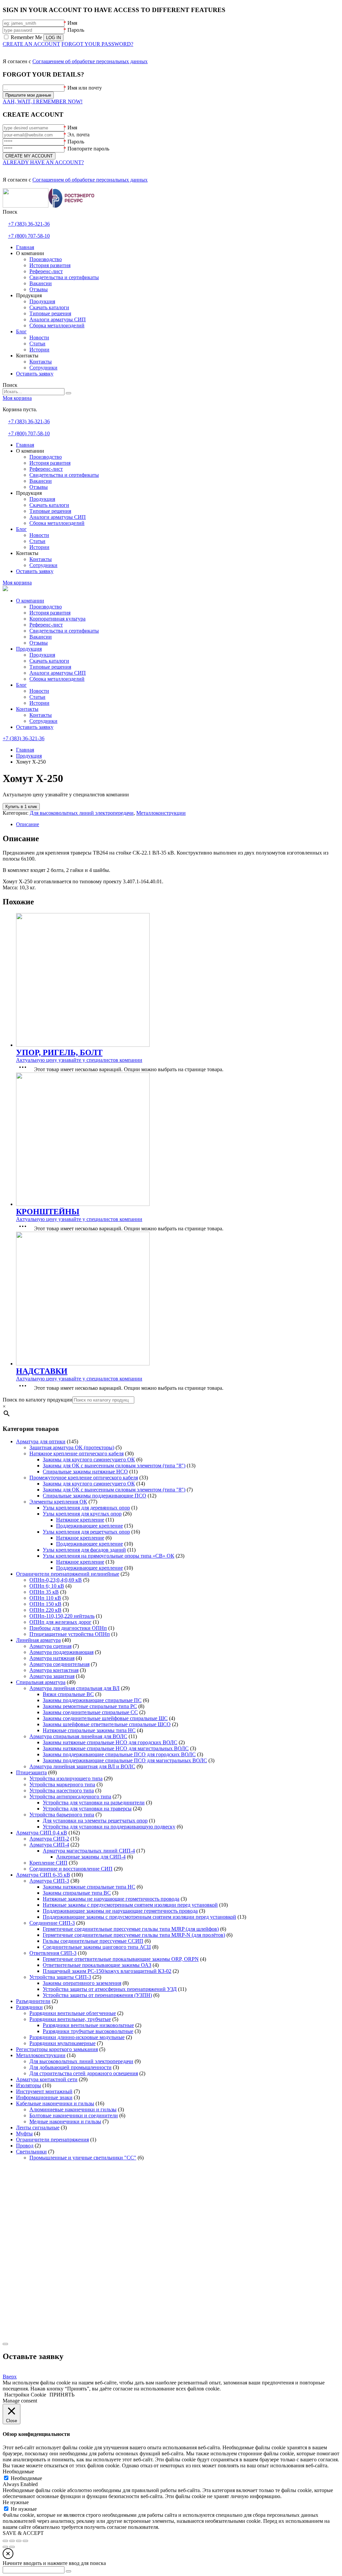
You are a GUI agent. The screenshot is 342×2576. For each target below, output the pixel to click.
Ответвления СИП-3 (53, 1953)
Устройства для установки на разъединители (94, 1803)
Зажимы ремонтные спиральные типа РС (90, 1706)
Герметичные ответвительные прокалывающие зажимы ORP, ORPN (121, 1959)
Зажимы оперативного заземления (82, 1983)
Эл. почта (78, 135)
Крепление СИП (48, 1863)
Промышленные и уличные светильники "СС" (83, 2158)
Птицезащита (31, 1772)
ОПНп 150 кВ (45, 1604)
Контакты (27, 709)
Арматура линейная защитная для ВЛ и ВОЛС (82, 1766)
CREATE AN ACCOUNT (31, 44)
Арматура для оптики (41, 1441)
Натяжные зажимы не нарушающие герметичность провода (111, 1899)
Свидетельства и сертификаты (64, 631)
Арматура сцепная (50, 1646)
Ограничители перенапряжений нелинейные (68, 1574)
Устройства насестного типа (62, 1790)
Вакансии (41, 637)
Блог (21, 685)
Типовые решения (50, 667)
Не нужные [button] (16, 2502)
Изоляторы (29, 2085)
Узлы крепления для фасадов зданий (84, 1550)
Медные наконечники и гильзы (65, 2121)
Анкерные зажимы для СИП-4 (91, 1857)
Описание (28, 824)
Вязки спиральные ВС (68, 1694)
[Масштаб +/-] (5, 2541)
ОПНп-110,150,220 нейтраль (62, 1616)
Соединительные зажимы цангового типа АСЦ (97, 1947)
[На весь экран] (12, 2541)
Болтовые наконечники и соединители (74, 2115)
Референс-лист (46, 625)
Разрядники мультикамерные (62, 2043)
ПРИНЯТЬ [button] (62, 2395)
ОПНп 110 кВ (45, 1598)
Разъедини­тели (33, 2001)
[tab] (178, 824)
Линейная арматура (38, 1640)
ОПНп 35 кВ (44, 1592)
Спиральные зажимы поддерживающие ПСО (95, 1496)
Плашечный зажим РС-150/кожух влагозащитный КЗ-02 (107, 1971)
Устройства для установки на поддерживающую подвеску (109, 1827)
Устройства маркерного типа (62, 1784)
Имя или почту (85, 88)
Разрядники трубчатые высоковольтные (88, 2031)
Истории (39, 703)
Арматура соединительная (59, 1664)
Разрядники (29, 2007)
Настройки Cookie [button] (25, 2395)
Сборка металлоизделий (57, 679)
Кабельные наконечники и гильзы (55, 2103)
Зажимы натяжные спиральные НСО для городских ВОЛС (110, 1742)
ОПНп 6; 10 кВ (47, 1586)
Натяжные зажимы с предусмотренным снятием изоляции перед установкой (130, 1905)
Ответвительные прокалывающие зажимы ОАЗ (97, 1965)
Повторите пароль (88, 149)
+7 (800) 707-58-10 (29, 236)
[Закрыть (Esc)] (25, 2541)
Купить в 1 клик (21, 807)
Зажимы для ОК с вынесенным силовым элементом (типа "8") (114, 1466)
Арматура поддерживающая (61, 1652)
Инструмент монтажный (44, 2091)
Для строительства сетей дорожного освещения (84, 2073)
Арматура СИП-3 (49, 1881)
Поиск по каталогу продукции (38, 1400)
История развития (50, 613)
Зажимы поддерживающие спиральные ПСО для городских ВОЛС (119, 1754)
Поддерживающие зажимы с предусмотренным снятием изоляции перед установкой (139, 1917)
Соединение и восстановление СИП (71, 1869)
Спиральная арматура (41, 1682)
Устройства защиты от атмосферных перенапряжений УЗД (110, 1989)
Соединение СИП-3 (52, 1923)
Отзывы (39, 643)
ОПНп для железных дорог (60, 1622)
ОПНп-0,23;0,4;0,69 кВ (56, 1580)
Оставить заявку (35, 727)
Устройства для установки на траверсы (87, 1809)
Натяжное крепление (80, 1520)
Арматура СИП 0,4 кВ (42, 1833)
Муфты (24, 2134)
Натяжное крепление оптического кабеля (76, 1453)
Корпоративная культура (57, 619)
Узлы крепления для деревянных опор (86, 1508)
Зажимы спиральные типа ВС (77, 1893)
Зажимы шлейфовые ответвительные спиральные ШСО (107, 1724)
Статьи (37, 697)
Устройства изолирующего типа (66, 1778)
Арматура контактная (54, 1670)
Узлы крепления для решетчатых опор (86, 1532)
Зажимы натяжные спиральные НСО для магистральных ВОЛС (116, 1748)
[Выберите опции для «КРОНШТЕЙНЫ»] (24, 1228)
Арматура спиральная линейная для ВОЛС (78, 1736)
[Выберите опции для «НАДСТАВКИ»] (24, 1388)
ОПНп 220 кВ (45, 1610)
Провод (25, 2146)
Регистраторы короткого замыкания (57, 2049)
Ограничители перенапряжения (52, 2140)
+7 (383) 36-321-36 (29, 224)
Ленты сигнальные (38, 2127)
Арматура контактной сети (47, 2079)
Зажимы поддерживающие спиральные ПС (92, 1700)
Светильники (31, 2152)
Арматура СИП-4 (49, 1845)
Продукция (29, 649)
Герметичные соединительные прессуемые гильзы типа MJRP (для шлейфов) (131, 1929)
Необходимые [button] (18, 2472)
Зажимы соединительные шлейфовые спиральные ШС (105, 1718)
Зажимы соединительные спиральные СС (90, 1712)
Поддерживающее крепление (90, 1526)
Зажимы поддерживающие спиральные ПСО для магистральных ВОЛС (125, 1760)
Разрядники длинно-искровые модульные (77, 2037)
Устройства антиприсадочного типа (70, 1797)
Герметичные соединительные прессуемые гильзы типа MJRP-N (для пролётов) (134, 1935)
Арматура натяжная (52, 1658)
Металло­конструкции (161, 813)
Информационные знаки (44, 2097)
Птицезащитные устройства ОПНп (70, 1634)
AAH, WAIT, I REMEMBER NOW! (43, 101)
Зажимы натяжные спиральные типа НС (89, 1887)
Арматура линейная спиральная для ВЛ (74, 1688)
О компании (30, 601)
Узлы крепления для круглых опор (82, 1514)
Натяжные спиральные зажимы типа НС (89, 1730)
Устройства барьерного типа (62, 1815)
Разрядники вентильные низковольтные (88, 2025)
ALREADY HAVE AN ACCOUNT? (43, 162)
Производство (46, 607)
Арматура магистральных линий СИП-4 (89, 1851)
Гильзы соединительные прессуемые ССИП (93, 1941)
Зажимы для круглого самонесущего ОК (89, 1460)
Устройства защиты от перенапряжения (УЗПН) (97, 1995)
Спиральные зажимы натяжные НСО (85, 1472)
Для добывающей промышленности (70, 2067)
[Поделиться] (19, 2541)
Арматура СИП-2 (49, 1839)
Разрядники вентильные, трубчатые (70, 2019)
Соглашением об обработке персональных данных (90, 61)
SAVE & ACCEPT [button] (23, 2533)
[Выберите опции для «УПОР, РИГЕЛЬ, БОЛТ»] (24, 1069)
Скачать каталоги (49, 661)
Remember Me (26, 37)
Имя (72, 23)
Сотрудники (43, 721)
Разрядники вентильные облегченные (73, 2013)
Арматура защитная (52, 1676)
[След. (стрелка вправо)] (12, 2547)
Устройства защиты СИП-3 (60, 1977)
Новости (39, 691)
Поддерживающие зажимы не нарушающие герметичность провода (120, 1911)
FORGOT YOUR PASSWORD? (97, 44)
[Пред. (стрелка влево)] (5, 2547)
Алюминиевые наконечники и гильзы (73, 2109)
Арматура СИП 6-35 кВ (43, 1875)
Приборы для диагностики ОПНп (68, 1628)
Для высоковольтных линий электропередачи (82, 813)
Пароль (76, 30)
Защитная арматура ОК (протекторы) (72, 1447)
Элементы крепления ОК (58, 1502)
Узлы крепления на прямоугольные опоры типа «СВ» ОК (109, 1556)
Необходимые (26, 2478)
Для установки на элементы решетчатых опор (95, 1821)
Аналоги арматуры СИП (58, 673)
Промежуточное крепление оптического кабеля (84, 1478)
